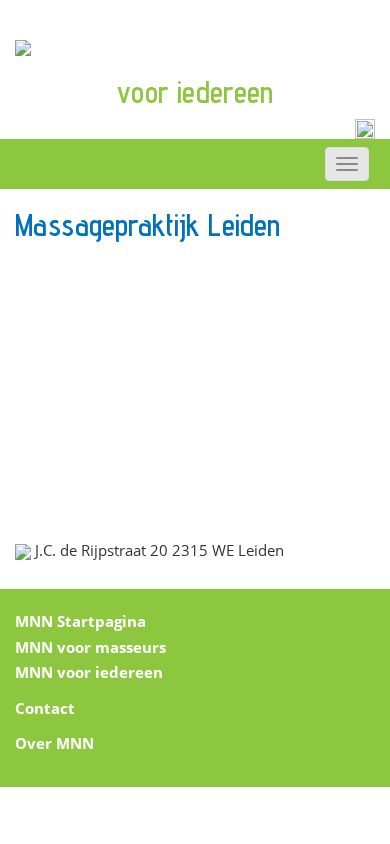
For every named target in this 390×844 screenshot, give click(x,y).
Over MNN (54, 743)
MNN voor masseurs (90, 647)
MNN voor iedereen (89, 672)
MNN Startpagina (80, 621)
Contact (45, 708)
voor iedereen (195, 92)
